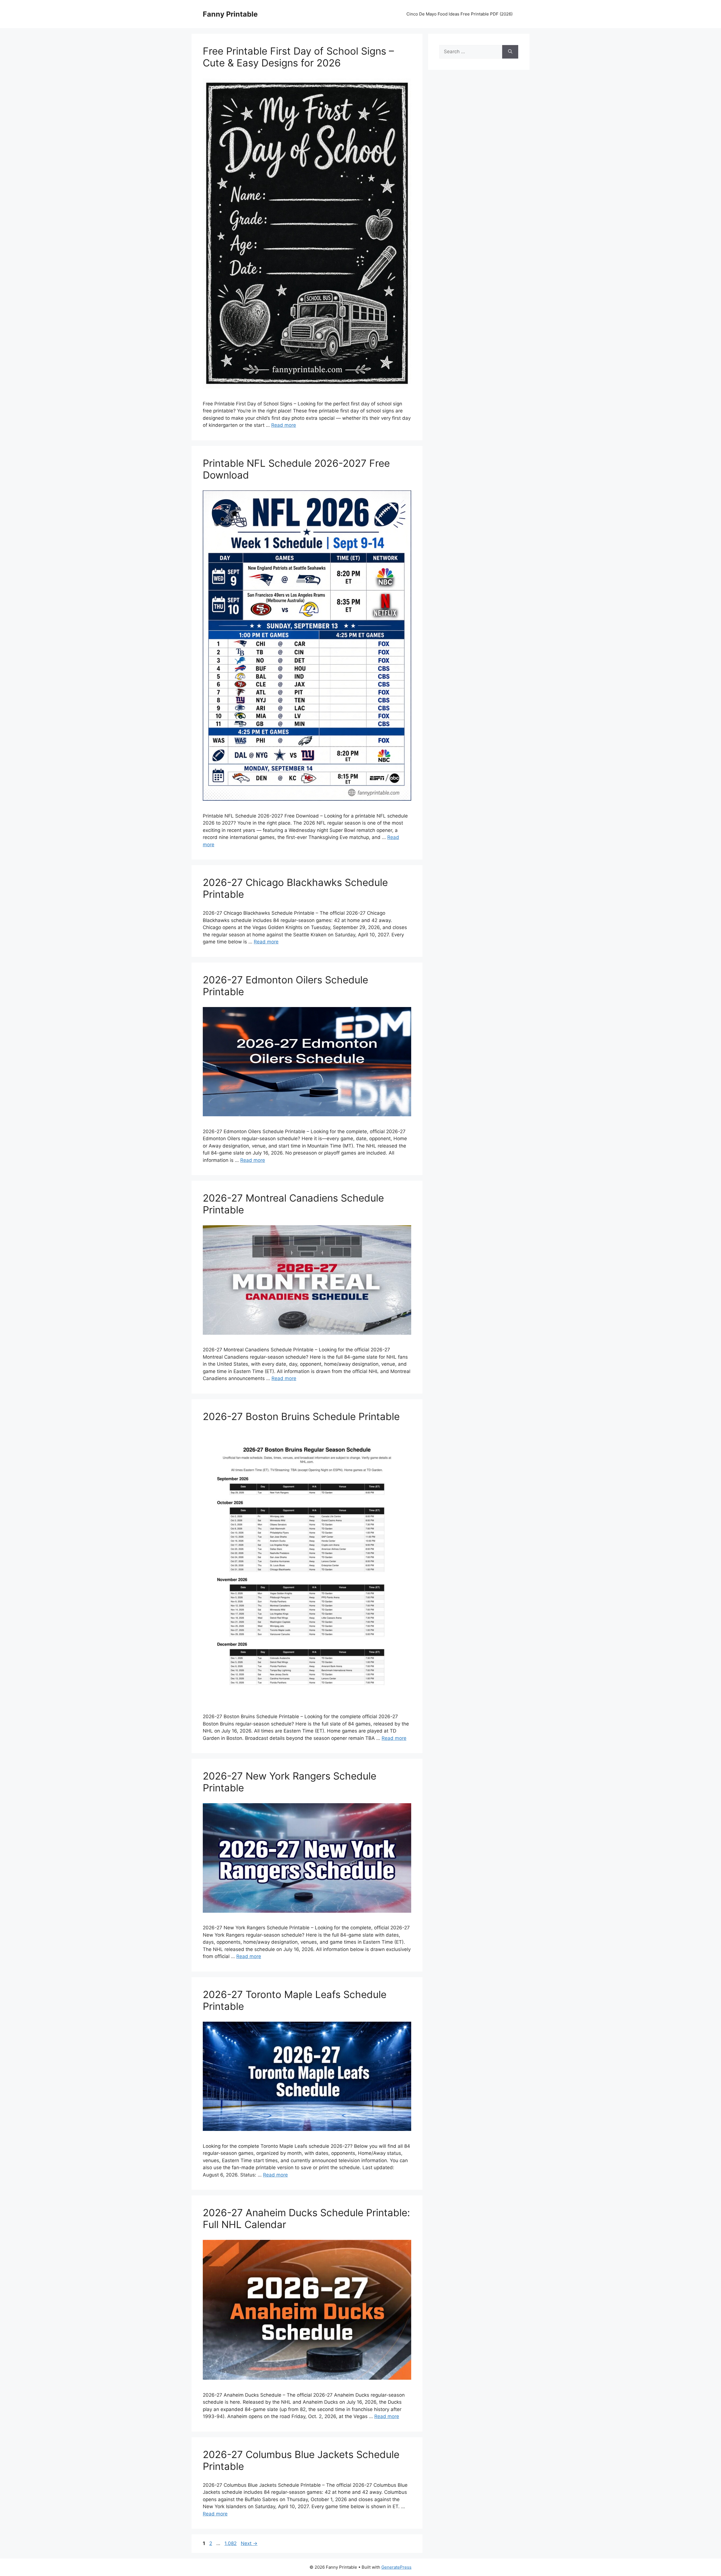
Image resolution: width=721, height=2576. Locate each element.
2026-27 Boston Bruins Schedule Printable (301, 1416)
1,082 (230, 2543)
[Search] (510, 52)
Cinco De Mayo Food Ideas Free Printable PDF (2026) (459, 14)
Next (249, 2543)
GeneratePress (396, 2567)
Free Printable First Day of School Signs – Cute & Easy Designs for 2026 (298, 57)
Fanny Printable (230, 14)
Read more (284, 425)
